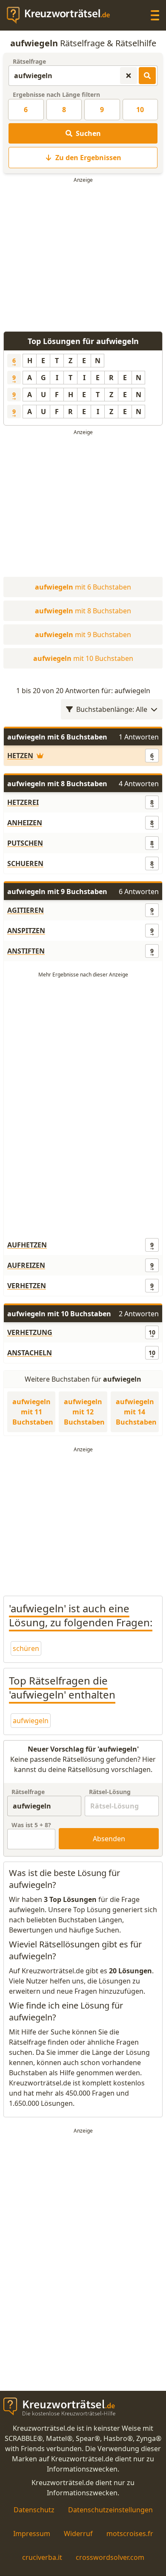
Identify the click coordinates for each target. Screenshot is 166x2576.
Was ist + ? (31, 1825)
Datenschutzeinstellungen (110, 2510)
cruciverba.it (42, 2557)
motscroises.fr (130, 2534)
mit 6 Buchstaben (83, 587)
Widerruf (78, 2534)
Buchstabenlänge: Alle (112, 709)
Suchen (88, 133)
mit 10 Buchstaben (83, 658)
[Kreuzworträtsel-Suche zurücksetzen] (129, 76)
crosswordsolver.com (110, 2557)
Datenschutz (34, 2510)
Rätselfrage (29, 61)
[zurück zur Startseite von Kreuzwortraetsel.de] (63, 15)
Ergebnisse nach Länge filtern (56, 95)
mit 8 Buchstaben (83, 611)
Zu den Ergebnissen (88, 158)
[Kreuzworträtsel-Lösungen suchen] (147, 76)
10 (140, 110)
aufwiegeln (31, 1721)
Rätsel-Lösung (110, 1792)
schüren (26, 1648)
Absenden (109, 1839)
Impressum (32, 2534)
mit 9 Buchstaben (83, 635)
